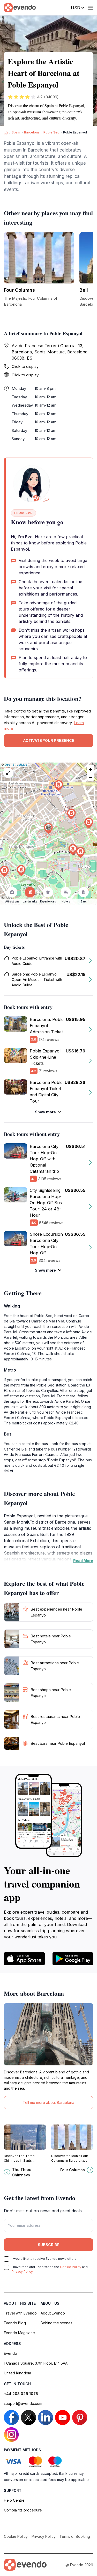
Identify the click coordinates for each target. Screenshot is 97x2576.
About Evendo (53, 2313)
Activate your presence (49, 740)
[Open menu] (91, 8)
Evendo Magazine (19, 2333)
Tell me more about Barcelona (48, 2102)
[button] (48, 829)
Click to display (25, 366)
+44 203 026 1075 (21, 2394)
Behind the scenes (57, 2323)
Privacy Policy (22, 2272)
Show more (45, 1112)
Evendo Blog (15, 2323)
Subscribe (49, 2245)
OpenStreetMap (16, 765)
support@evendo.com (23, 2403)
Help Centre (14, 2500)
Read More (83, 1561)
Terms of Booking (75, 2536)
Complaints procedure (23, 2510)
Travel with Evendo (20, 2313)
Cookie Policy (71, 2267)
